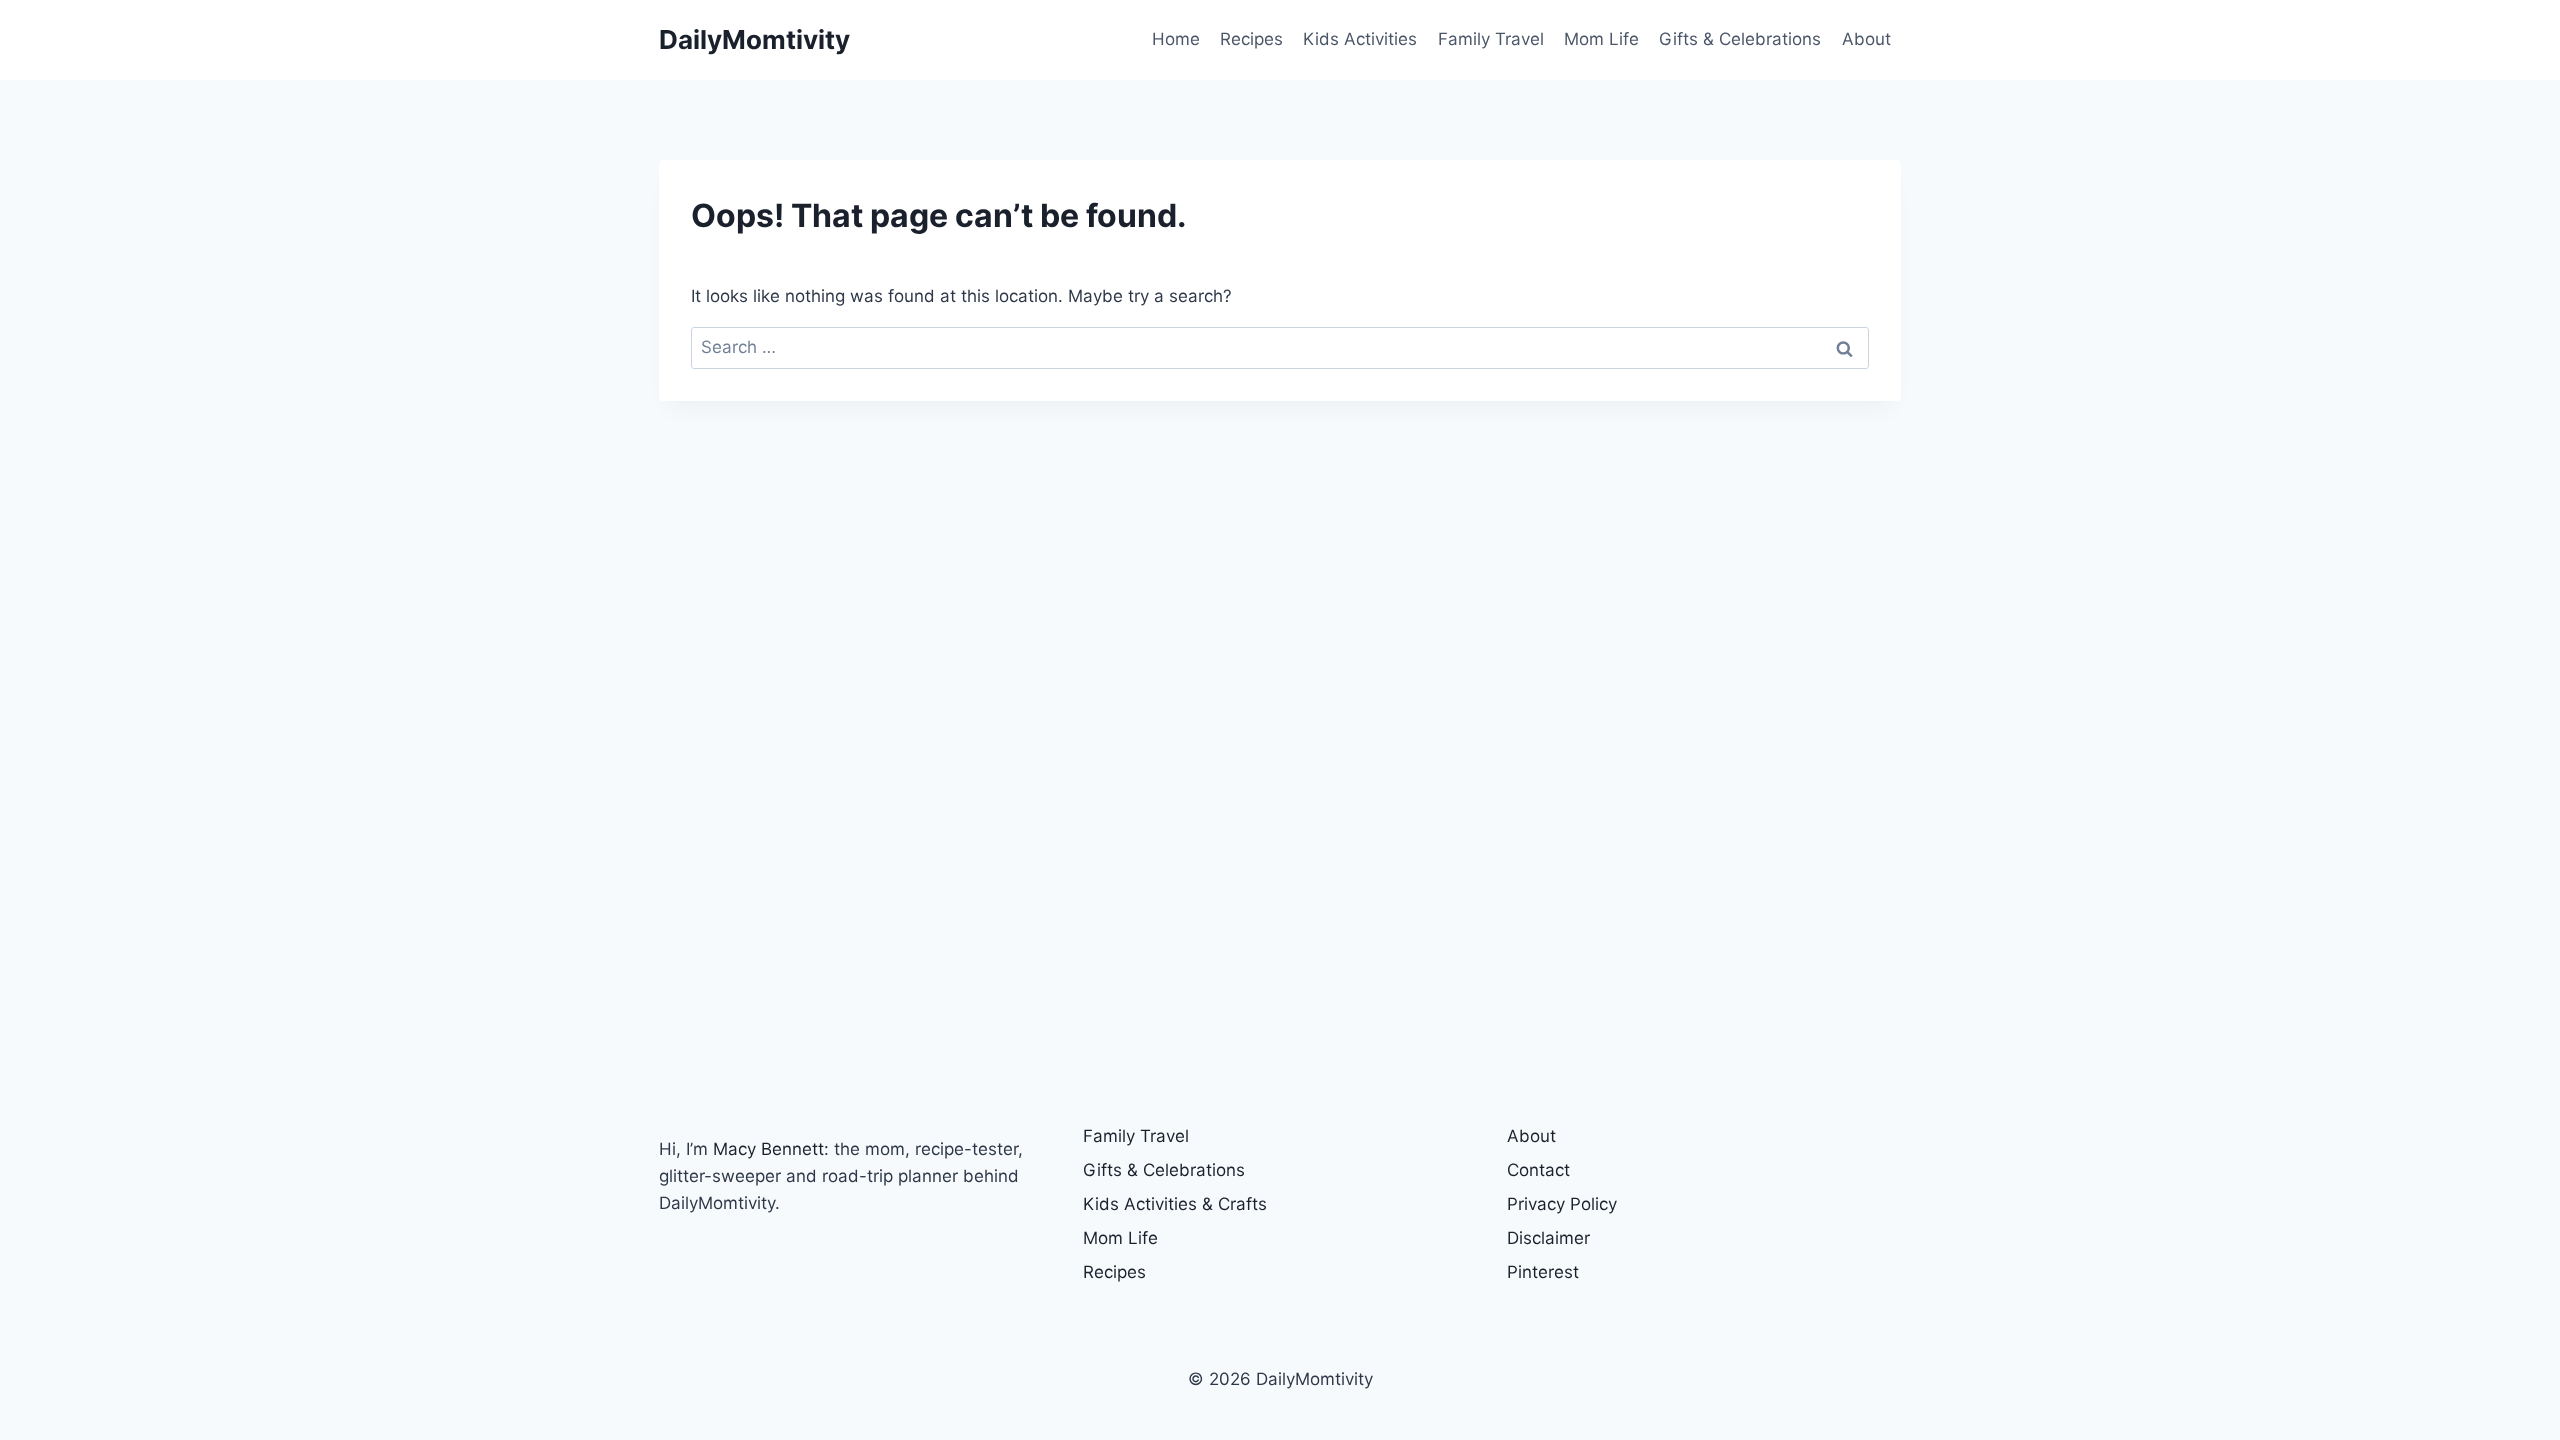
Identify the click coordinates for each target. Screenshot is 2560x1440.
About (1866, 39)
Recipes (1251, 39)
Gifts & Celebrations (1740, 39)
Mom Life (1601, 39)
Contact (1538, 1170)
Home (1176, 39)
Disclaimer (1548, 1238)
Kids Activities (1360, 39)
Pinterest (1543, 1272)
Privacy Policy (1562, 1204)
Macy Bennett (768, 1149)
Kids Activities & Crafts (1175, 1204)
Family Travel (1491, 39)
